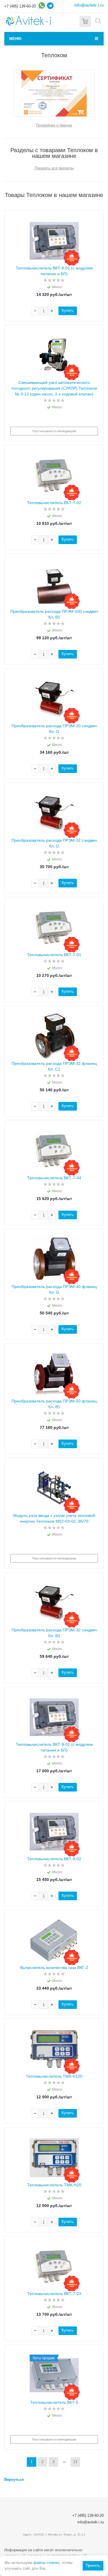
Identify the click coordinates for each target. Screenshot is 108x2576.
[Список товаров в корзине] (85, 21)
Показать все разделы (54, 168)
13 (75, 2462)
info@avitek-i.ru (89, 5)
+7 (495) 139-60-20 (20, 6)
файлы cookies (47, 2563)
